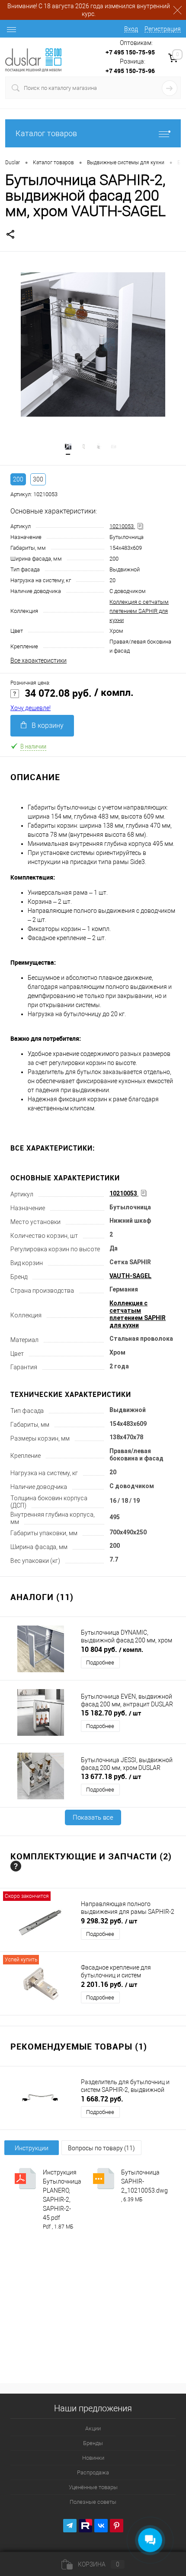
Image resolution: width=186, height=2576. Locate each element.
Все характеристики (38, 660)
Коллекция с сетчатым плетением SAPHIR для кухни (139, 611)
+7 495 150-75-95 (130, 52)
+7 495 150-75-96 (130, 71)
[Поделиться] (10, 237)
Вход (131, 29)
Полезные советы (93, 2502)
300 (38, 479)
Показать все (93, 1817)
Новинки (93, 2458)
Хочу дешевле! (30, 708)
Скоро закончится (27, 1896)
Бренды (93, 2443)
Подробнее (100, 1663)
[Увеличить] (93, 344)
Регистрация (163, 29)
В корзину (48, 725)
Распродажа (93, 2472)
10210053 (122, 526)
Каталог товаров (46, 133)
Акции (93, 2428)
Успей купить (21, 1960)
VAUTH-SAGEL (130, 1276)
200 (18, 479)
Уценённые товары (93, 2487)
